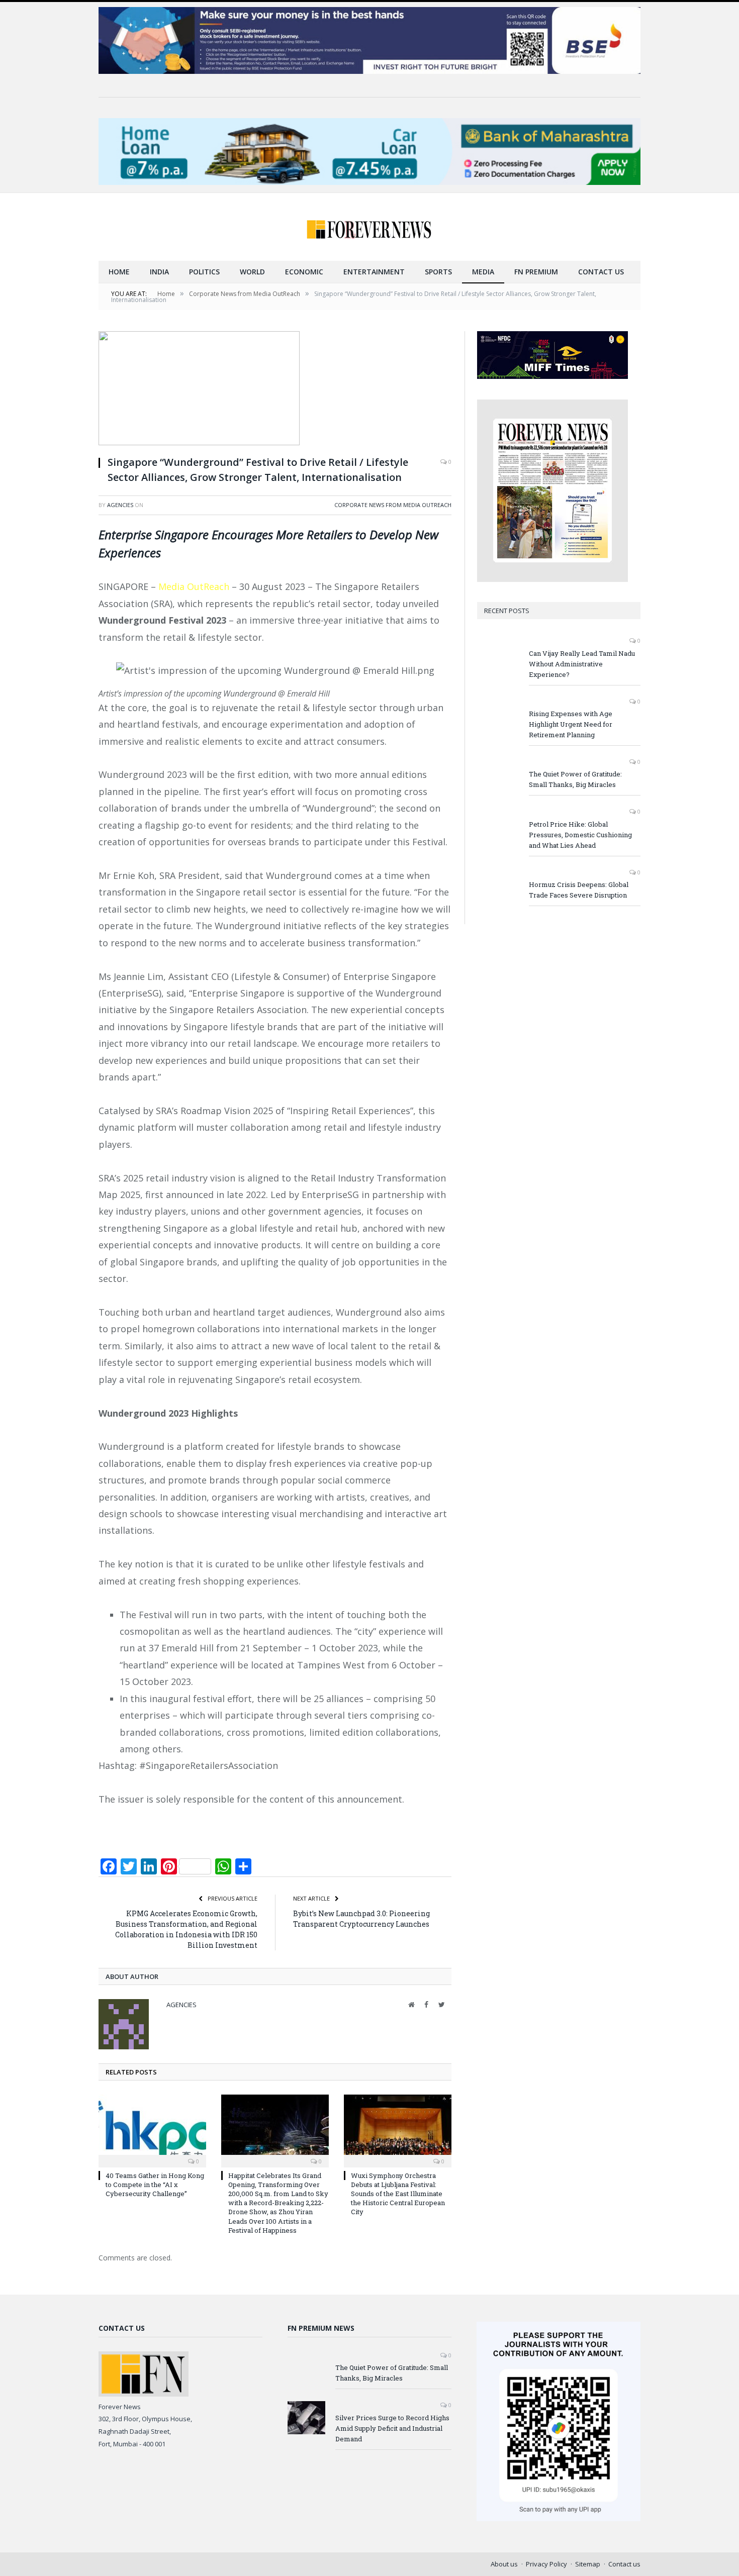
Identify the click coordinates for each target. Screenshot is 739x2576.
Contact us (601, 272)
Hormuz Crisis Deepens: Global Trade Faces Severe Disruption (579, 890)
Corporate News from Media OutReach (393, 505)
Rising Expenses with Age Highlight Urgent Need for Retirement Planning (571, 724)
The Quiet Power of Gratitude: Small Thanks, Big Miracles (575, 779)
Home (119, 272)
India (159, 272)
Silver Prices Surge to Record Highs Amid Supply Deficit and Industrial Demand (392, 2428)
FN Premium (536, 272)
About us (504, 2564)
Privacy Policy (546, 2564)
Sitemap (588, 2564)
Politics (204, 272)
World (252, 272)
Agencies (120, 505)
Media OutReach (194, 586)
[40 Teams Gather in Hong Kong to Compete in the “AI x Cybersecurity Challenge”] (152, 2130)
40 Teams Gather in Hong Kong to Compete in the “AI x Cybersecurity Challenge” (155, 2185)
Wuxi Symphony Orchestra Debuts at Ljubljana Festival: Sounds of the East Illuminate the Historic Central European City (398, 2194)
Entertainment (374, 272)
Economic (304, 272)
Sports (438, 272)
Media (483, 272)
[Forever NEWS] (369, 227)
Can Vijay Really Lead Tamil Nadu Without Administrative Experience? (582, 664)
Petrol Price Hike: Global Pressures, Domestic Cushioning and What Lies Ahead (580, 835)
